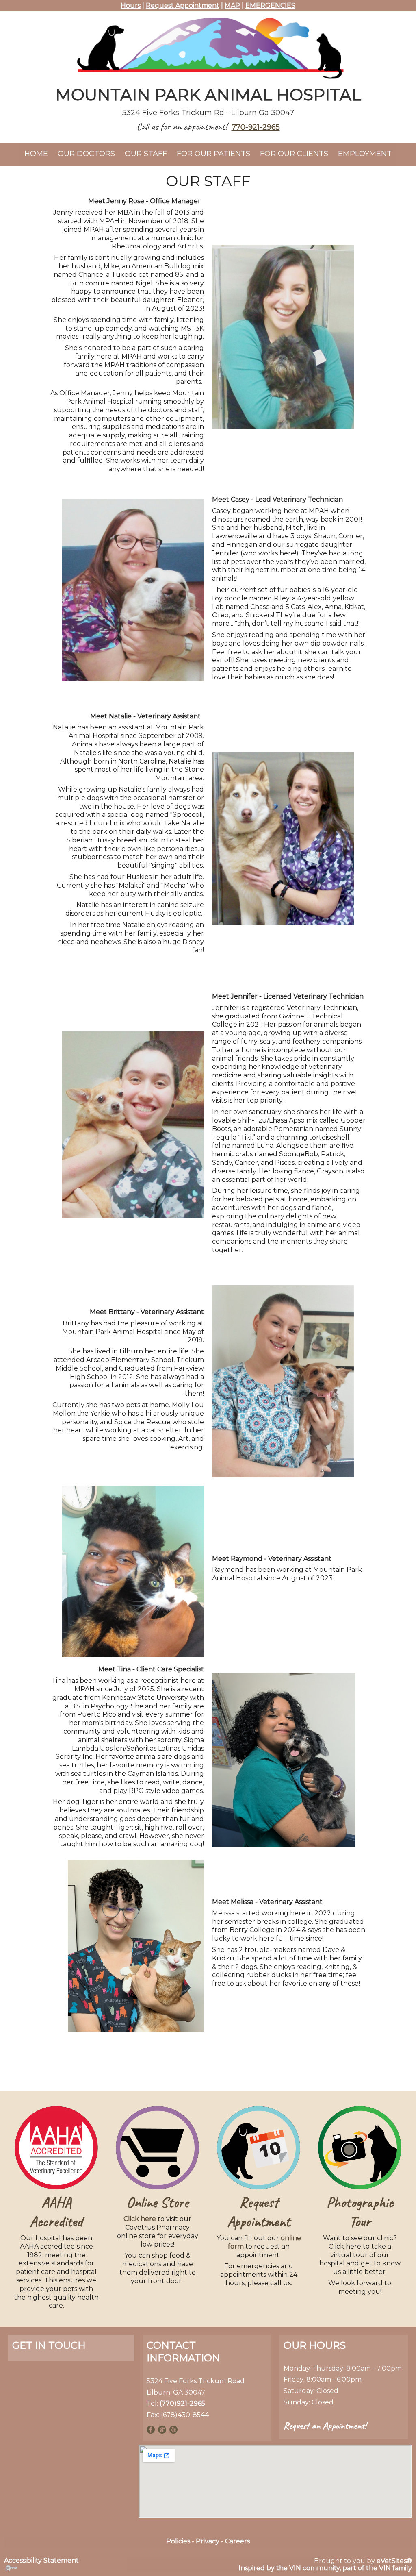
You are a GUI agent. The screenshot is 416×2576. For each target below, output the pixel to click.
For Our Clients (294, 154)
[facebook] (151, 2429)
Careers (237, 2541)
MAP (232, 5)
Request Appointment (183, 5)
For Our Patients (213, 154)
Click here (140, 2219)
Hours (131, 5)
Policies (178, 2541)
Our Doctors (86, 154)
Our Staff (146, 154)
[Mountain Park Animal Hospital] (208, 46)
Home (36, 154)
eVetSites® (394, 2561)
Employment (365, 154)
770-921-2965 (256, 127)
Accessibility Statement (41, 2560)
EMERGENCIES (270, 5)
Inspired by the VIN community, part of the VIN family (325, 2568)
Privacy (208, 2541)
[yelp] (173, 2429)
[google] (162, 2429)
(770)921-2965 (182, 2403)
